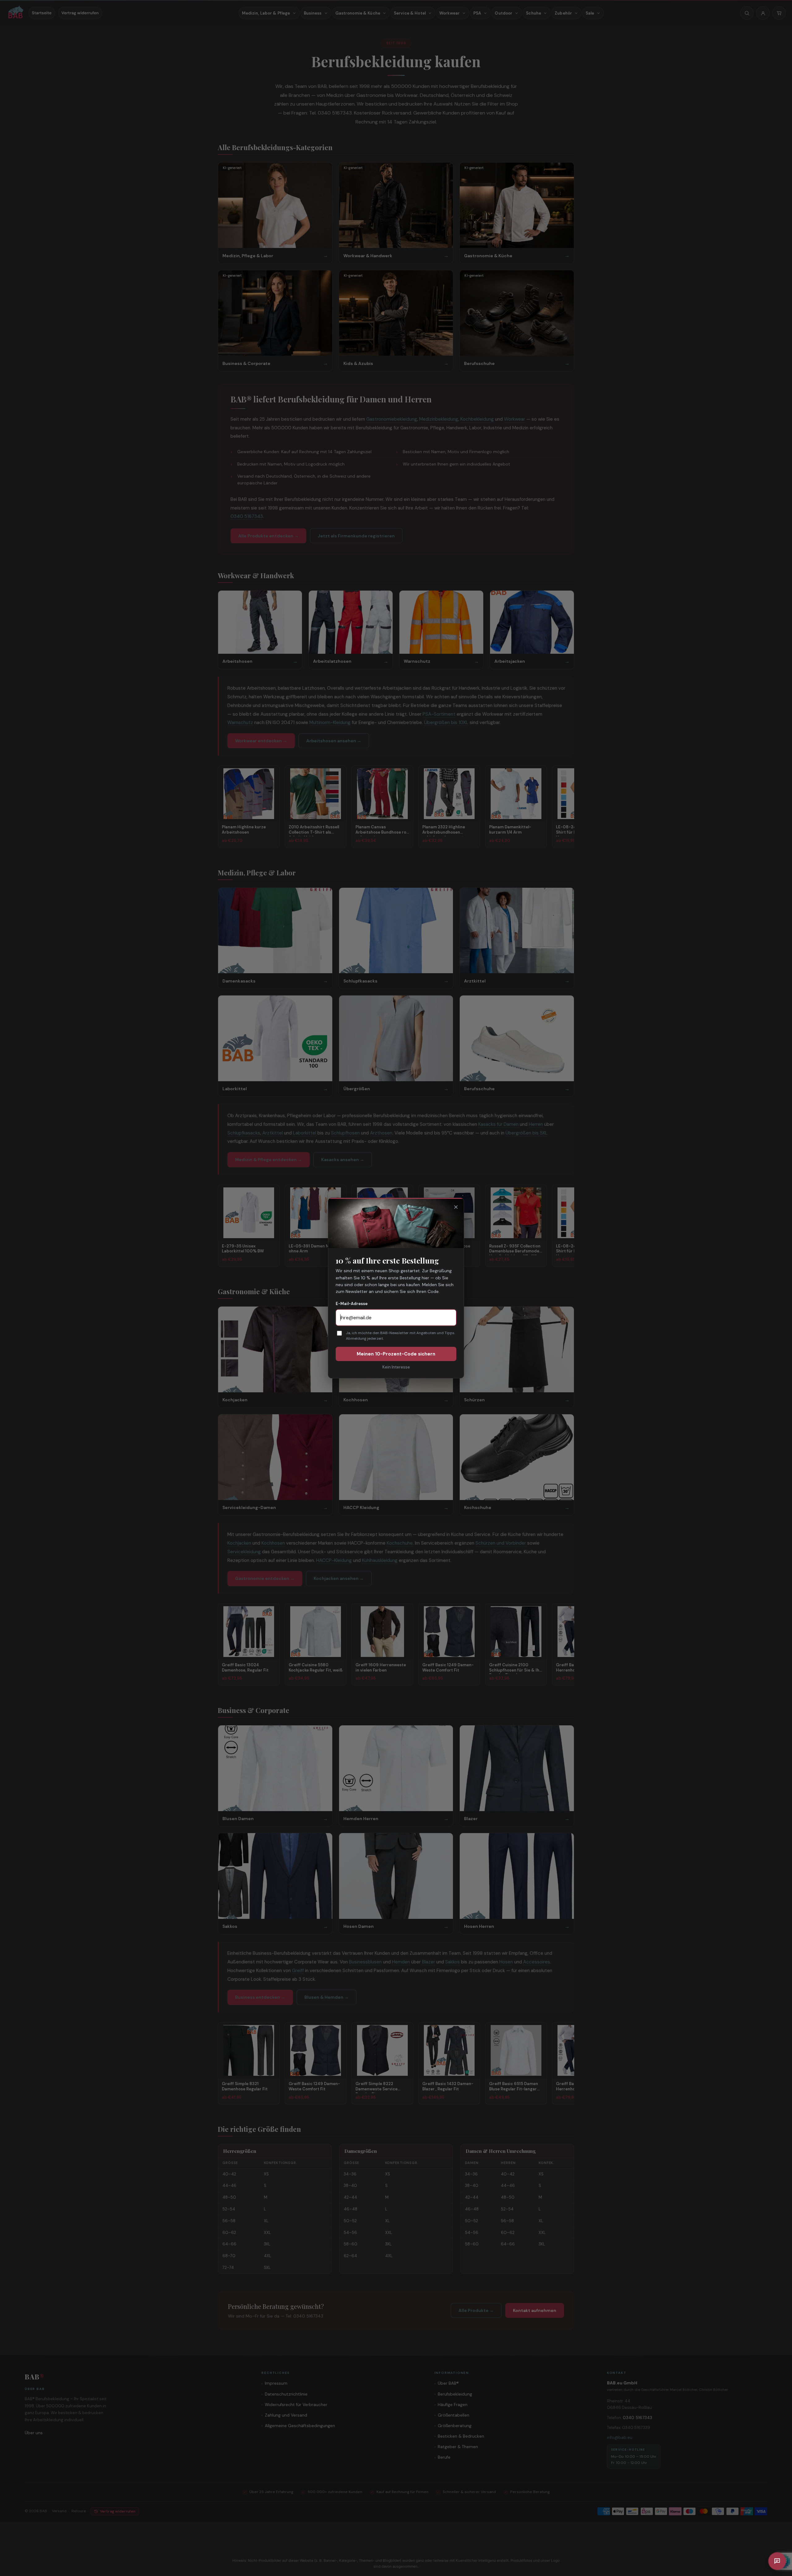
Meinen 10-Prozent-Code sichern (396, 1354)
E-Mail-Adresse (352, 1304)
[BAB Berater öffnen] (777, 2561)
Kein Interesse (396, 1367)
